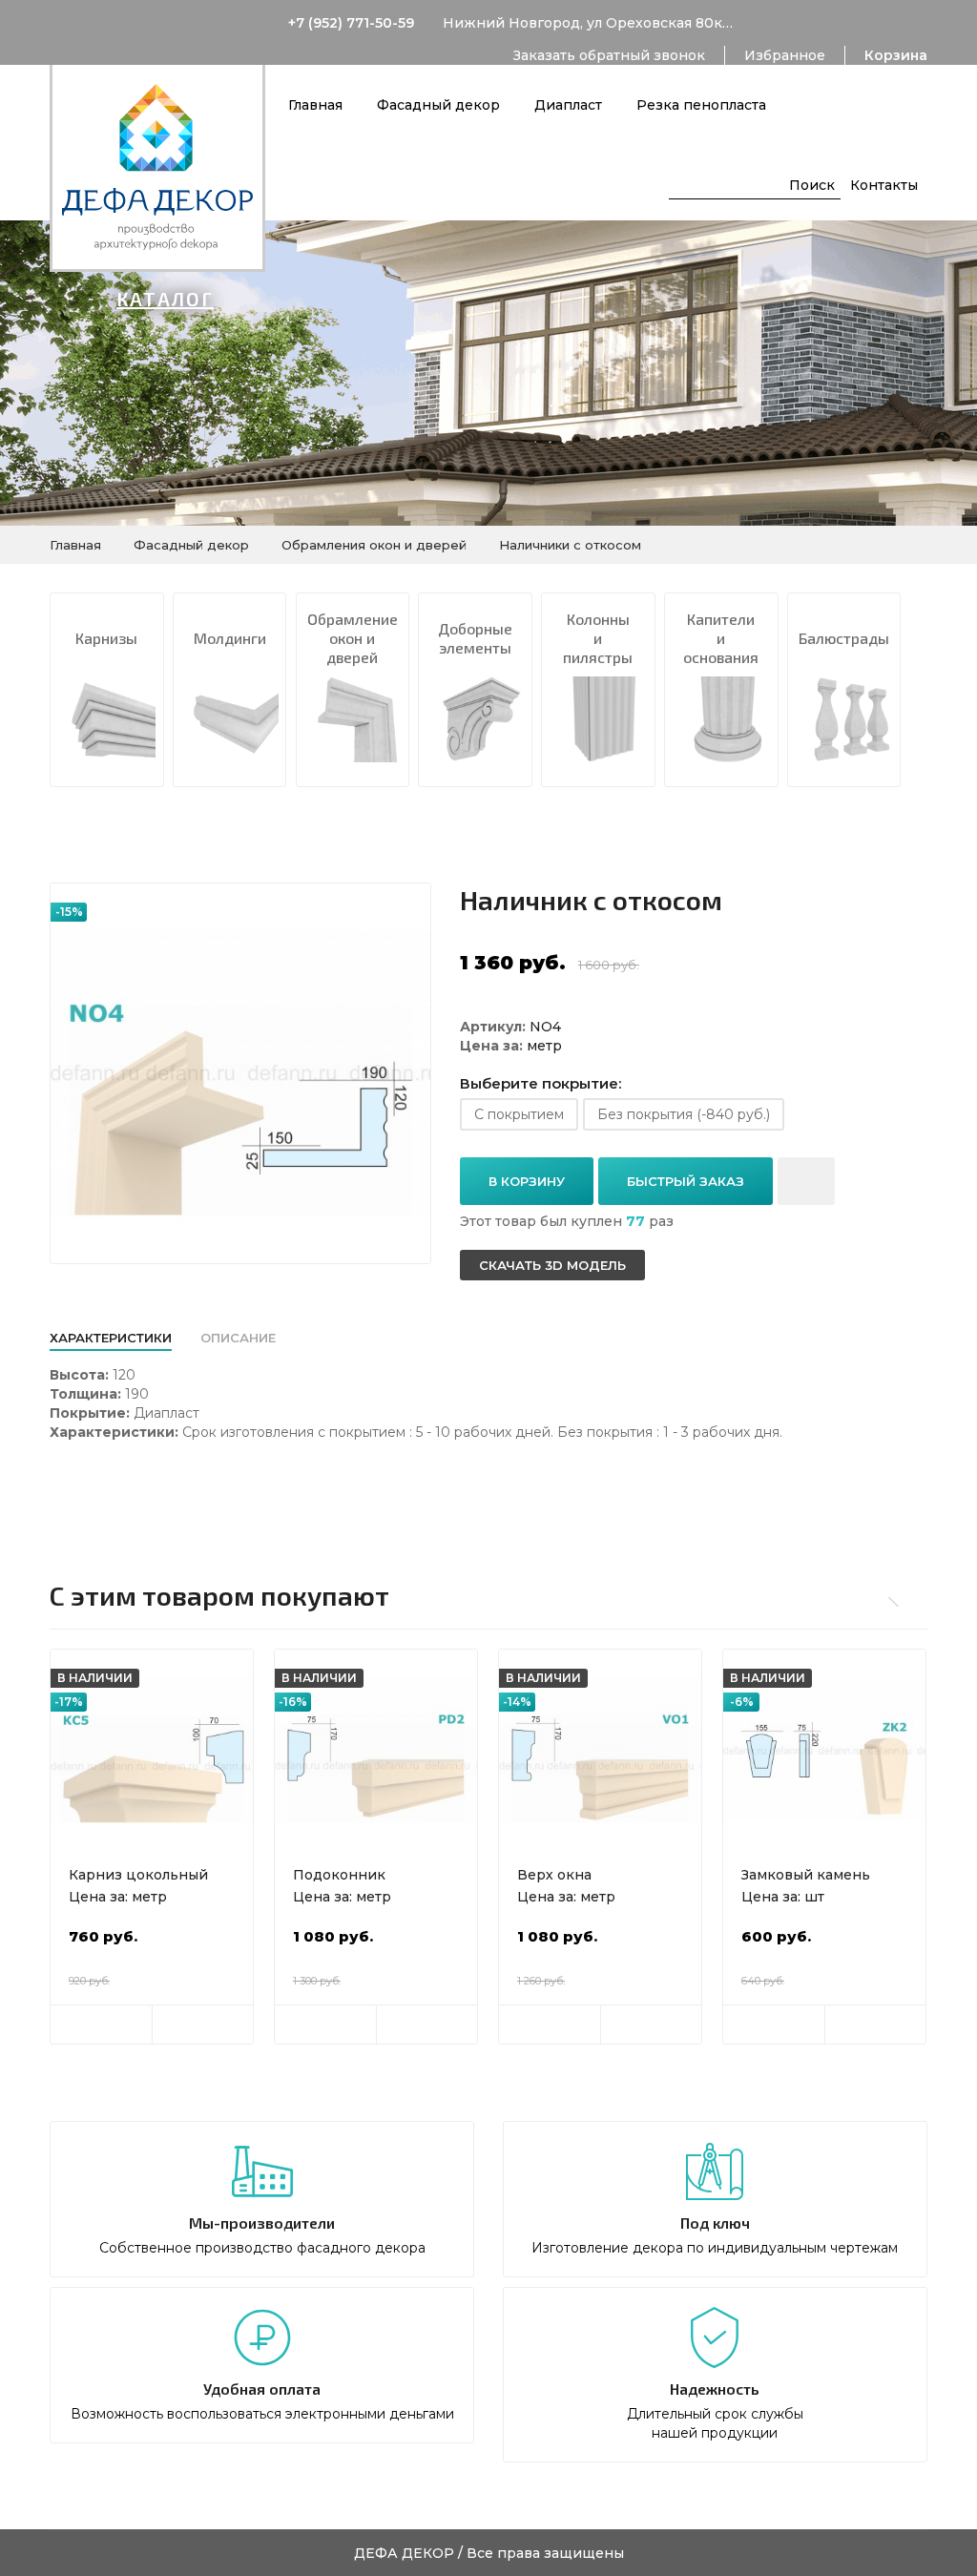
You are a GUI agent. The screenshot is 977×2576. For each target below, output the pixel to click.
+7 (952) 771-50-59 (351, 23)
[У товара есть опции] (101, 2025)
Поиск (812, 185)
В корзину (527, 1181)
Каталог (165, 299)
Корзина (896, 55)
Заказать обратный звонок (609, 55)
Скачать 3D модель (552, 1265)
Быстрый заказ (686, 1181)
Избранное (785, 55)
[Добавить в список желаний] (806, 1181)
